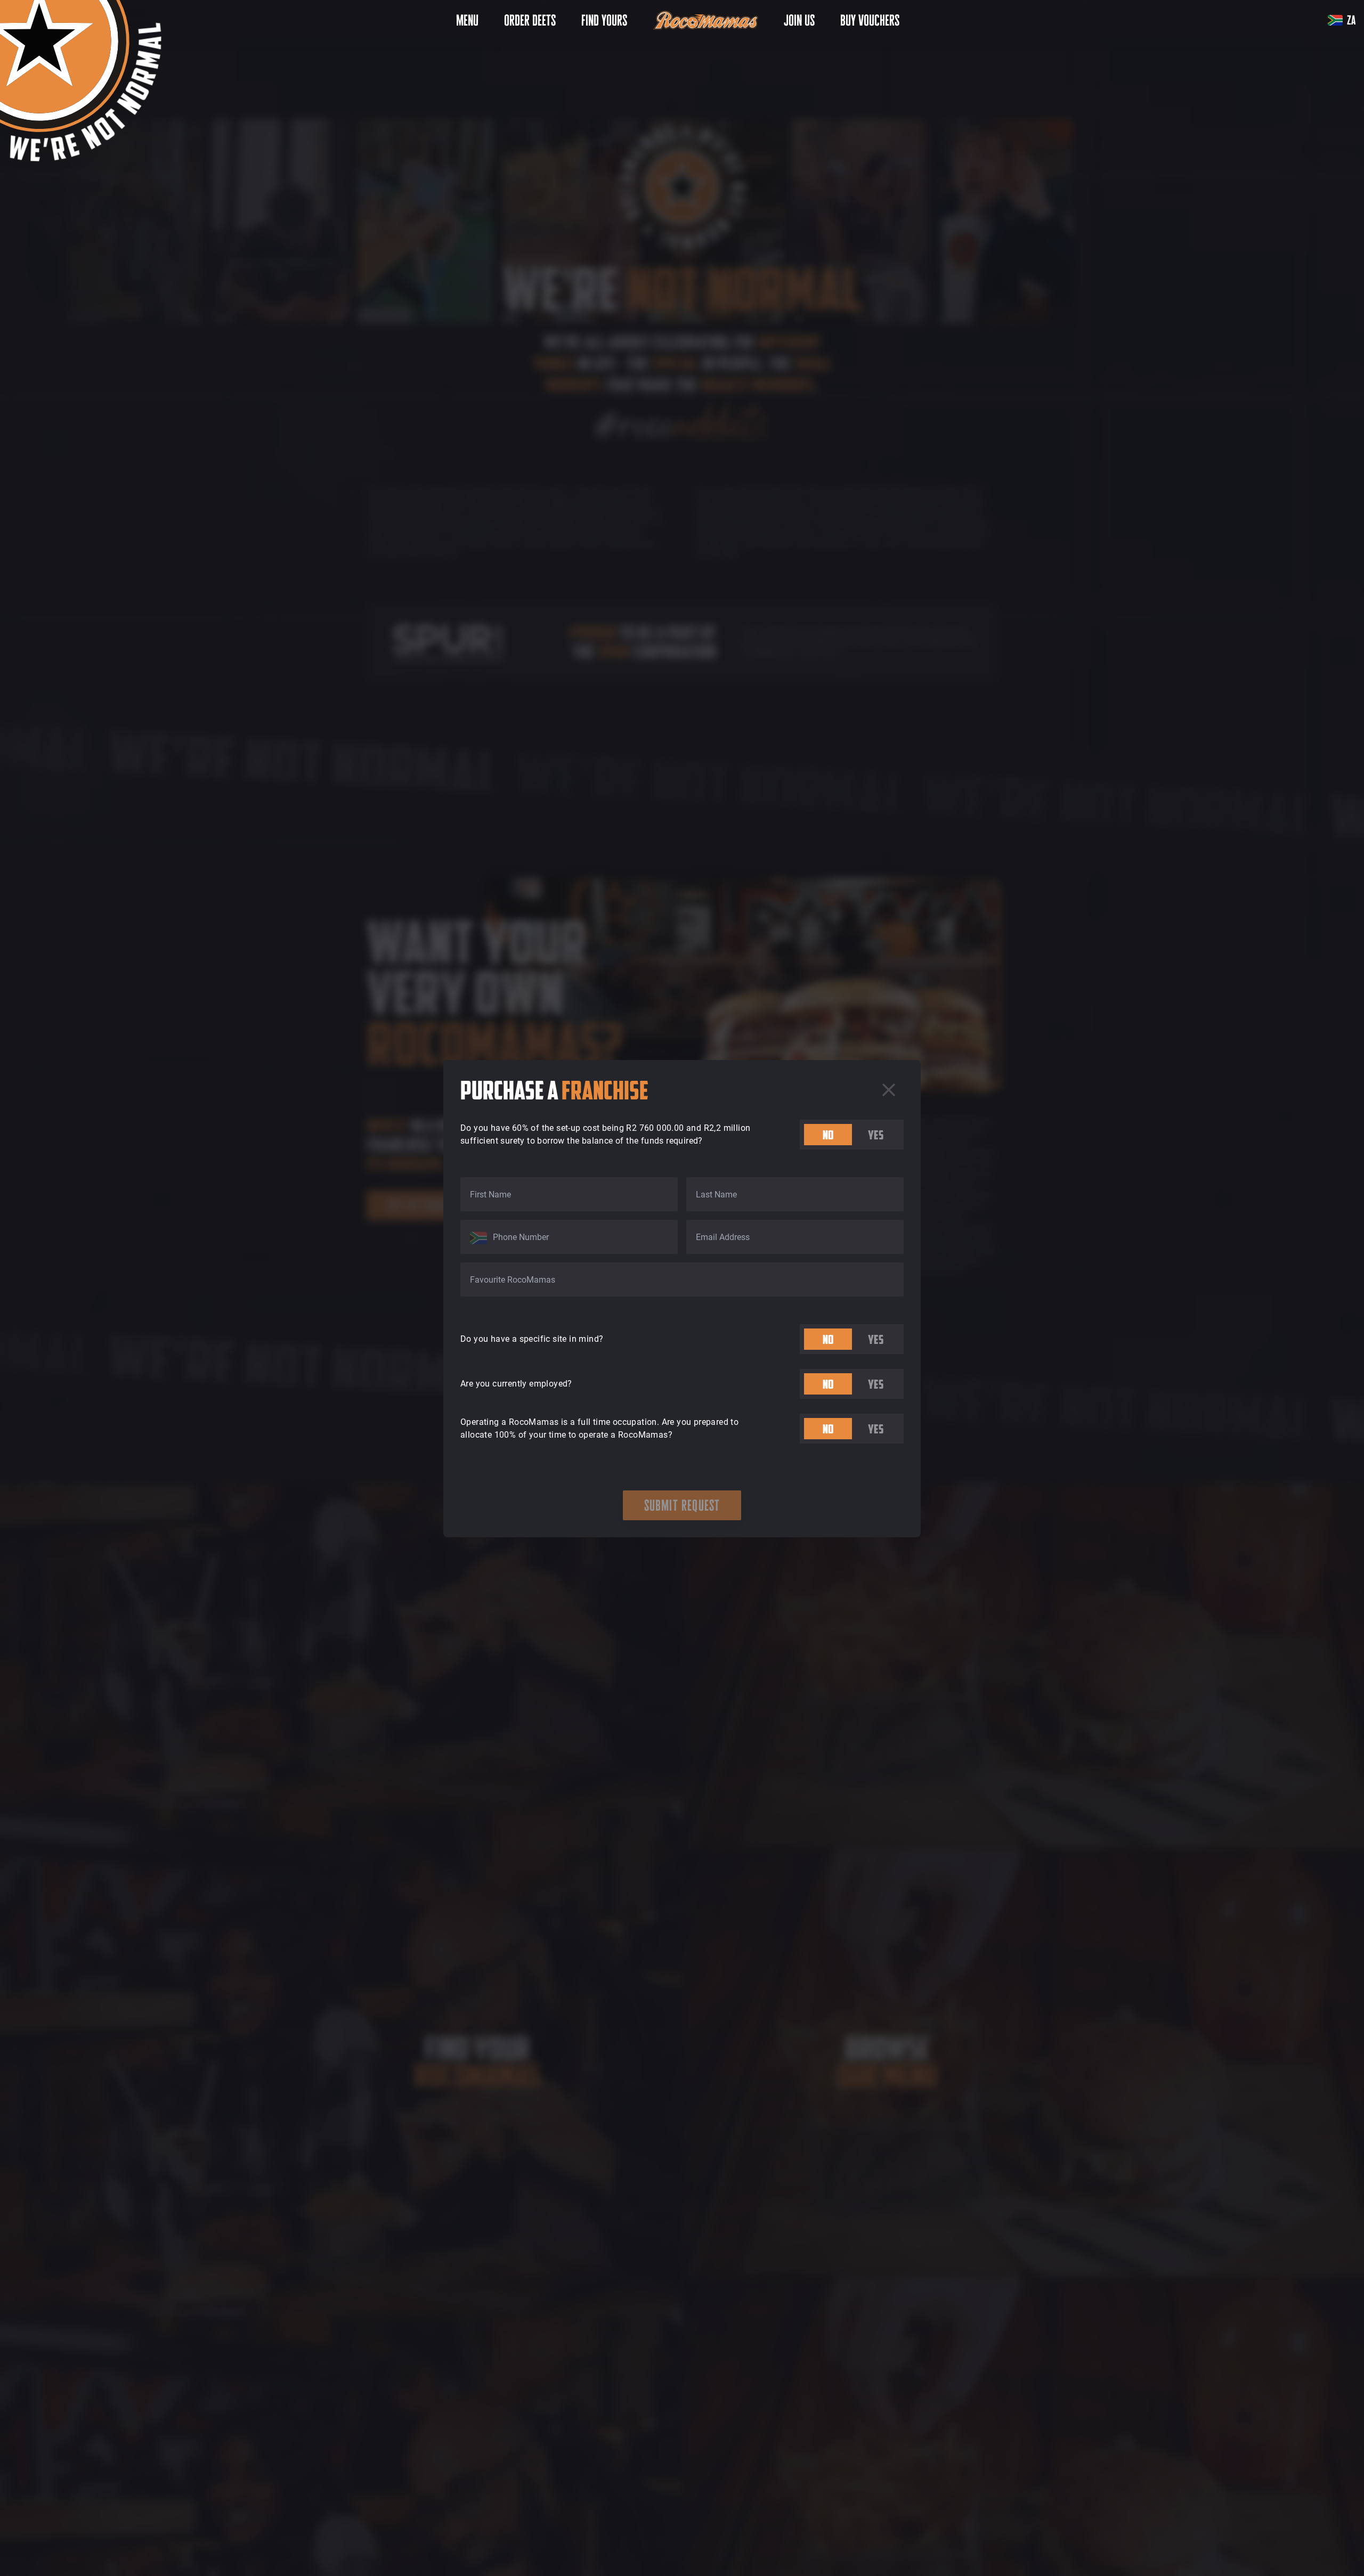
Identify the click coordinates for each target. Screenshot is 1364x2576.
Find (604, 20)
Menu (467, 20)
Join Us (799, 20)
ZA (1351, 20)
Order (530, 20)
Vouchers (870, 20)
